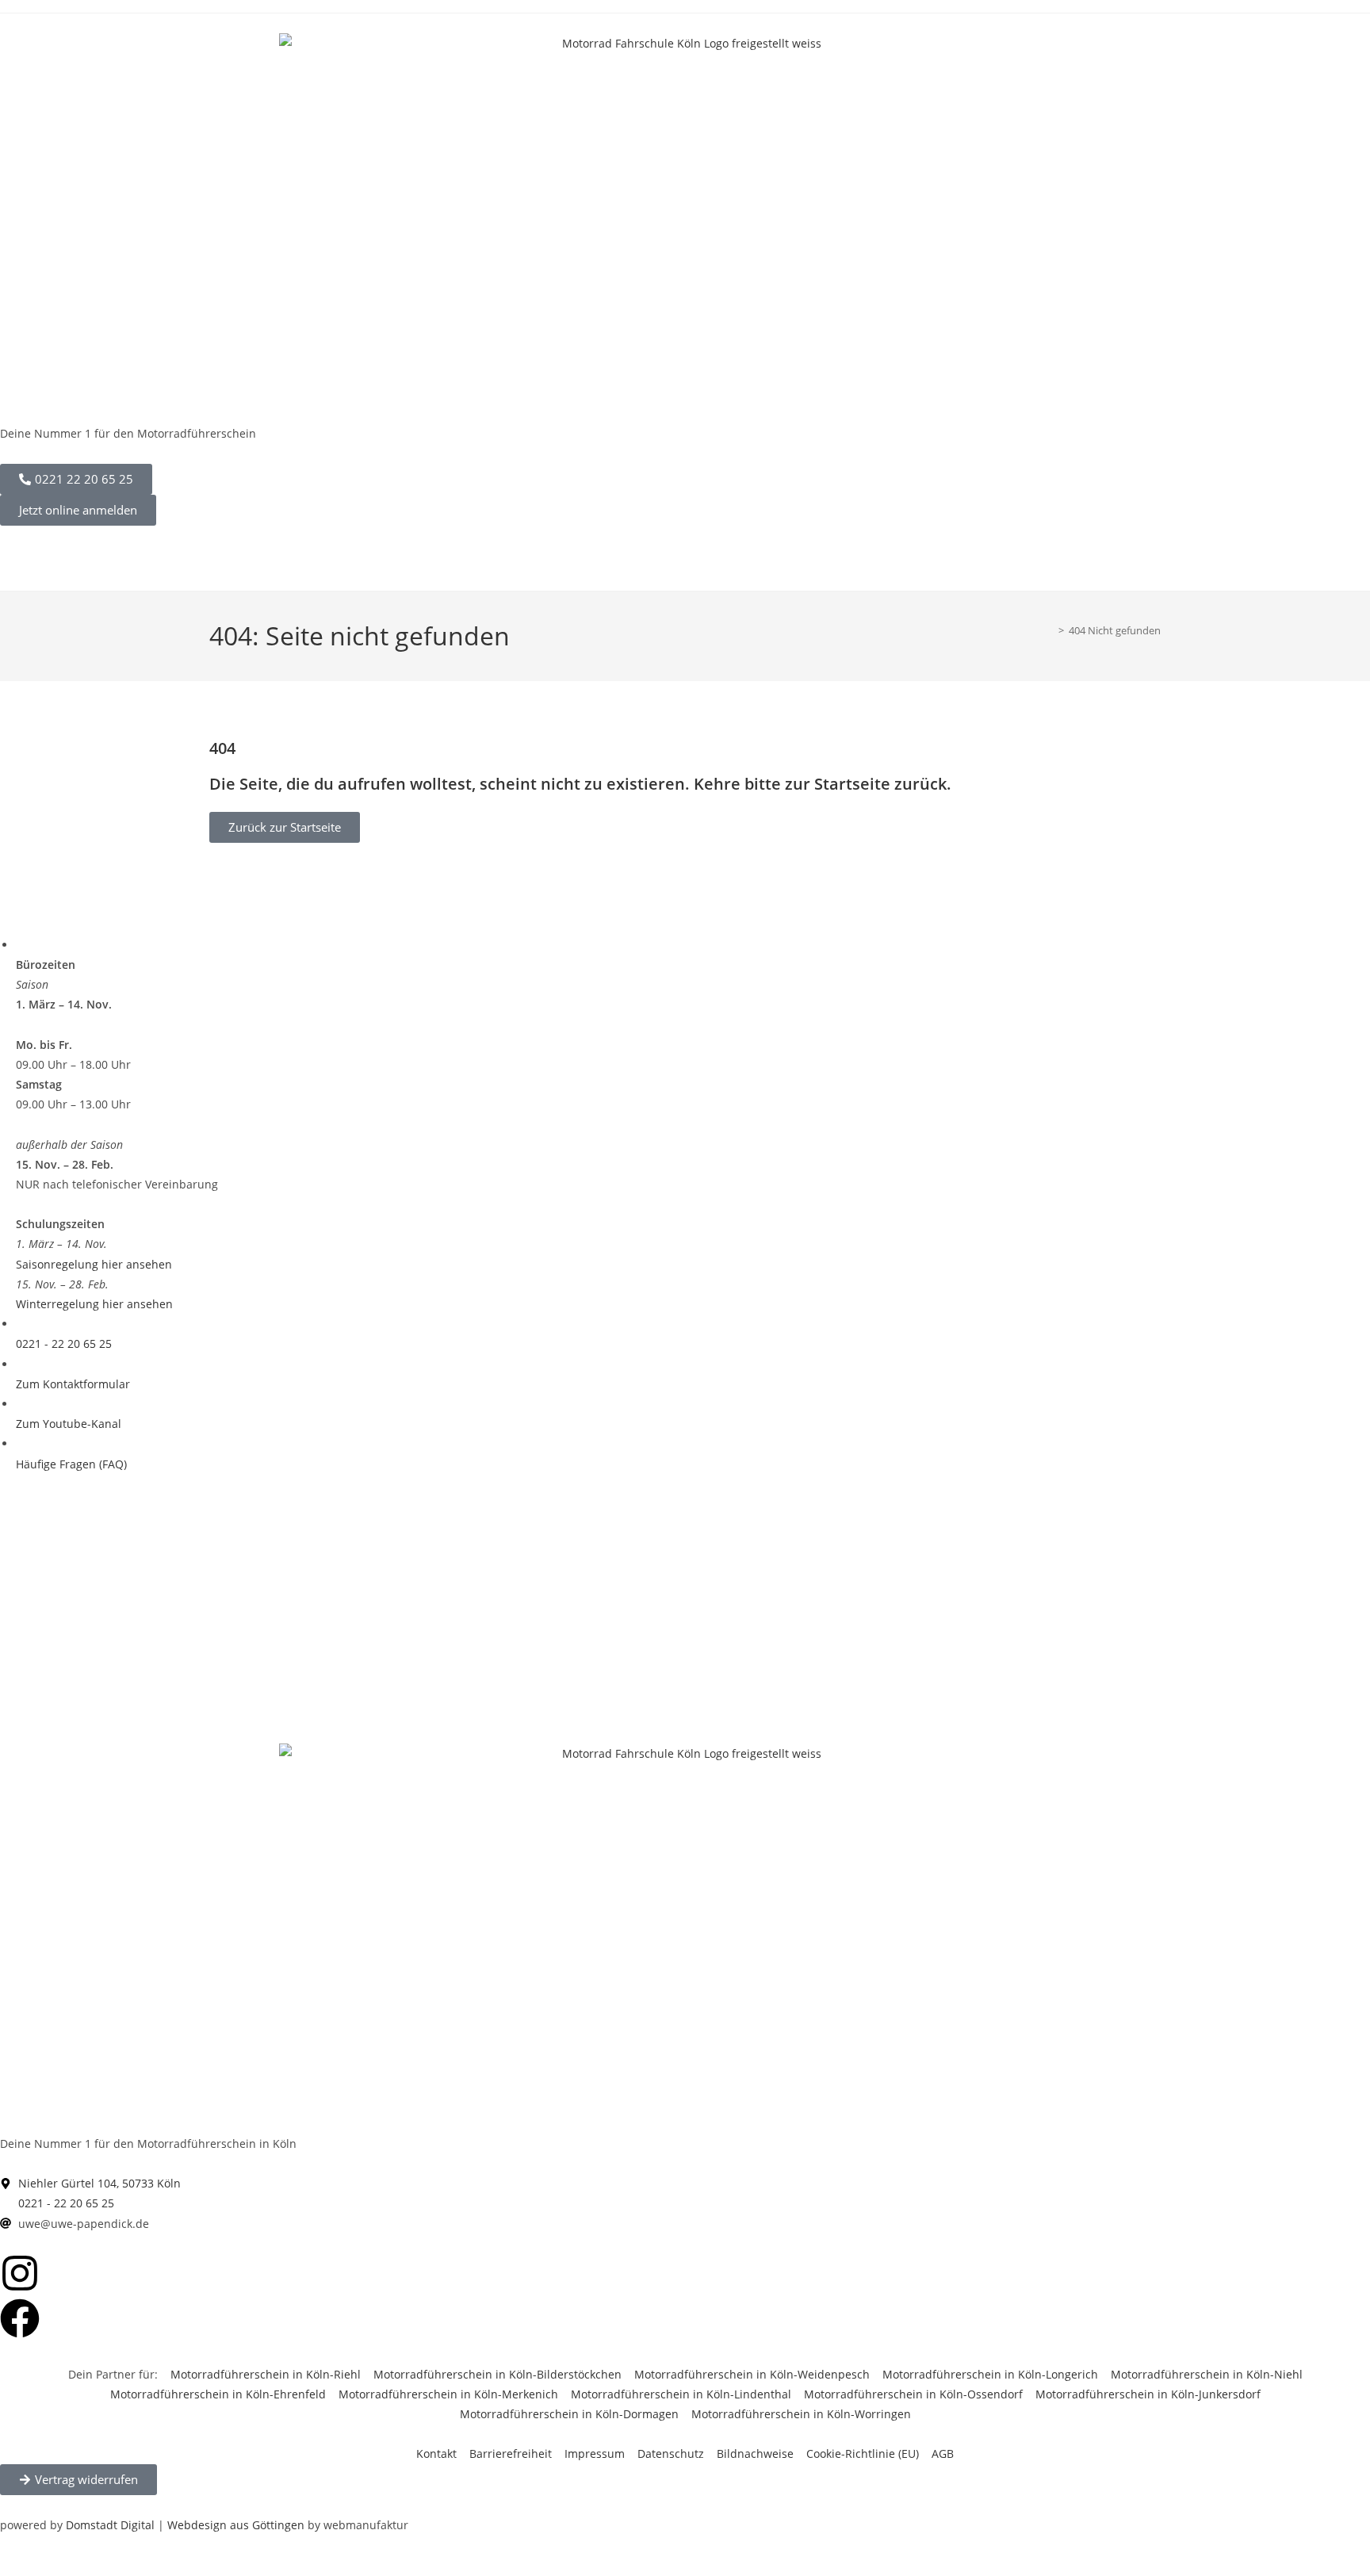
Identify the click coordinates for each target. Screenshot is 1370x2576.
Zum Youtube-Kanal (69, 1424)
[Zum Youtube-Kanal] (20, 1404)
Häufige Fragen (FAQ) (71, 1464)
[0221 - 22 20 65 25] (20, 1324)
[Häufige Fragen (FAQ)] (20, 1443)
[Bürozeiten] (20, 945)
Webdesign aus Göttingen (236, 2525)
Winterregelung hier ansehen (94, 1304)
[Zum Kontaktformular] (20, 1364)
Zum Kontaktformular (73, 1384)
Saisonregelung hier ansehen (94, 1264)
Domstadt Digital (110, 2525)
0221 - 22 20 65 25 (64, 1344)
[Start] (1050, 630)
